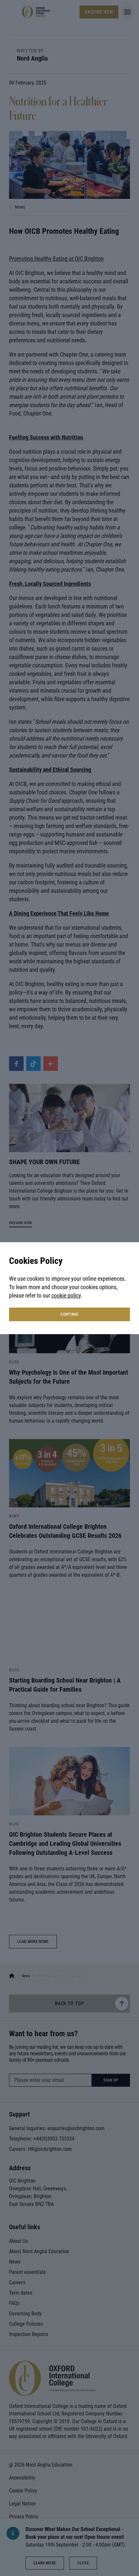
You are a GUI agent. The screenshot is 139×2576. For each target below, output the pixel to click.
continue (69, 1314)
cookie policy (66, 1295)
